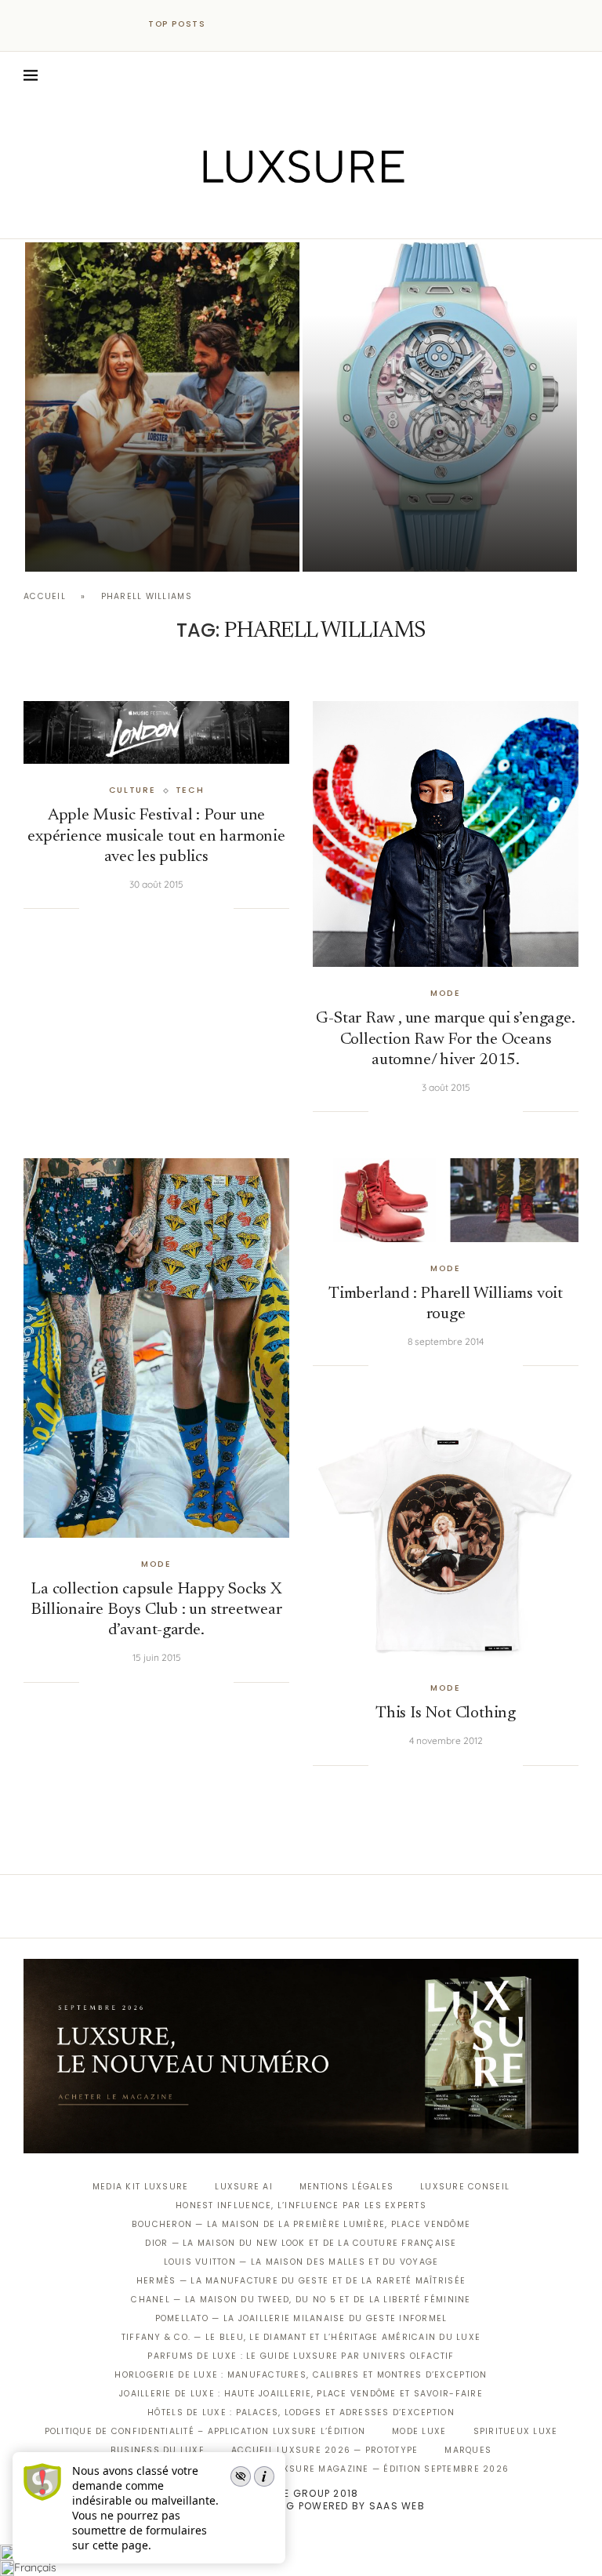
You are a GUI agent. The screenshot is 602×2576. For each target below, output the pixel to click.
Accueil (45, 596)
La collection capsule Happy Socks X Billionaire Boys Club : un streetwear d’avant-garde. (156, 1611)
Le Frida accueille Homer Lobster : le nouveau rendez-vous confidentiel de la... (159, 504)
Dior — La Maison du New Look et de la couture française (301, 2243)
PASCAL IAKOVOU (105, 545)
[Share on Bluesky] (206, 909)
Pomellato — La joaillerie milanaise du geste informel (301, 2318)
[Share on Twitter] (126, 909)
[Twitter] (268, 216)
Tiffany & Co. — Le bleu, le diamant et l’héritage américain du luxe (301, 2337)
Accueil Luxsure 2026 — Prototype (325, 2450)
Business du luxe (158, 2450)
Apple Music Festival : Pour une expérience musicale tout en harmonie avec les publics (156, 837)
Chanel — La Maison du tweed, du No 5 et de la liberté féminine (301, 2300)
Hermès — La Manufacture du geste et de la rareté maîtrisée (301, 2281)
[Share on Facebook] (110, 909)
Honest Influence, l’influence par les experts (301, 2205)
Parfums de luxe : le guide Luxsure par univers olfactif (301, 2356)
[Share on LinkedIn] (158, 909)
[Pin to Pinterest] (142, 909)
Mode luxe (419, 2431)
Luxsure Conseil (465, 2187)
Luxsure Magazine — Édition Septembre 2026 (390, 2469)
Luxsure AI (244, 2187)
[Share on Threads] (190, 909)
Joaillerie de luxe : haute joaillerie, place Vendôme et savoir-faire (301, 2394)
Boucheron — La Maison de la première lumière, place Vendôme (301, 2224)
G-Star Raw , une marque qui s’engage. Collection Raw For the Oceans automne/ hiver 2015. (445, 1040)
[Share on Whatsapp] (174, 909)
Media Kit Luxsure (140, 2187)
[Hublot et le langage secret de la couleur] (440, 407)
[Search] (571, 75)
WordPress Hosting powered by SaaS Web (301, 2506)
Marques (468, 2450)
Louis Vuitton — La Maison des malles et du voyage (301, 2262)
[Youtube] (334, 216)
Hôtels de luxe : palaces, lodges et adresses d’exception (301, 2413)
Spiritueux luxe (516, 2431)
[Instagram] (290, 216)
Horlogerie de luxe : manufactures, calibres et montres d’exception (301, 2375)
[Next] (252, 24)
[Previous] (232, 24)
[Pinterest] (312, 216)
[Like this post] (91, 909)
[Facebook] (247, 216)
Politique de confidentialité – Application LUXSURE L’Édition (205, 2431)
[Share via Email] (222, 909)
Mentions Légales (346, 2187)
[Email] (356, 216)
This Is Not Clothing (446, 1714)
